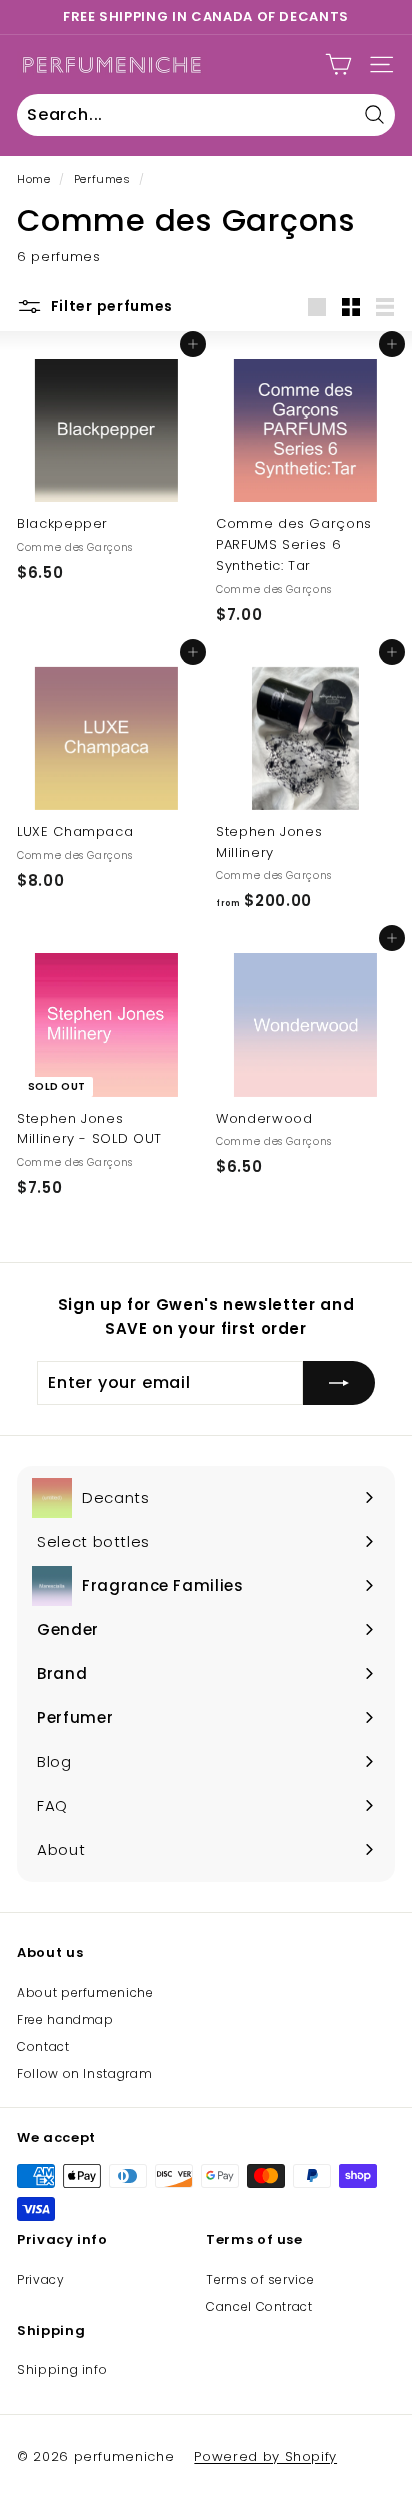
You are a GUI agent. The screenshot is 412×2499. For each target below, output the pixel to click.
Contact (43, 2046)
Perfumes (102, 179)
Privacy (41, 2279)
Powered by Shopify (265, 2456)
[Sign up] (339, 1383)
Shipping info (62, 2369)
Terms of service (260, 2279)
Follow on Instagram (84, 2073)
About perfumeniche (85, 1992)
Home (34, 179)
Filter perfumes (110, 306)
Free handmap (65, 2019)
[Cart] (338, 64)
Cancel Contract (259, 2306)
